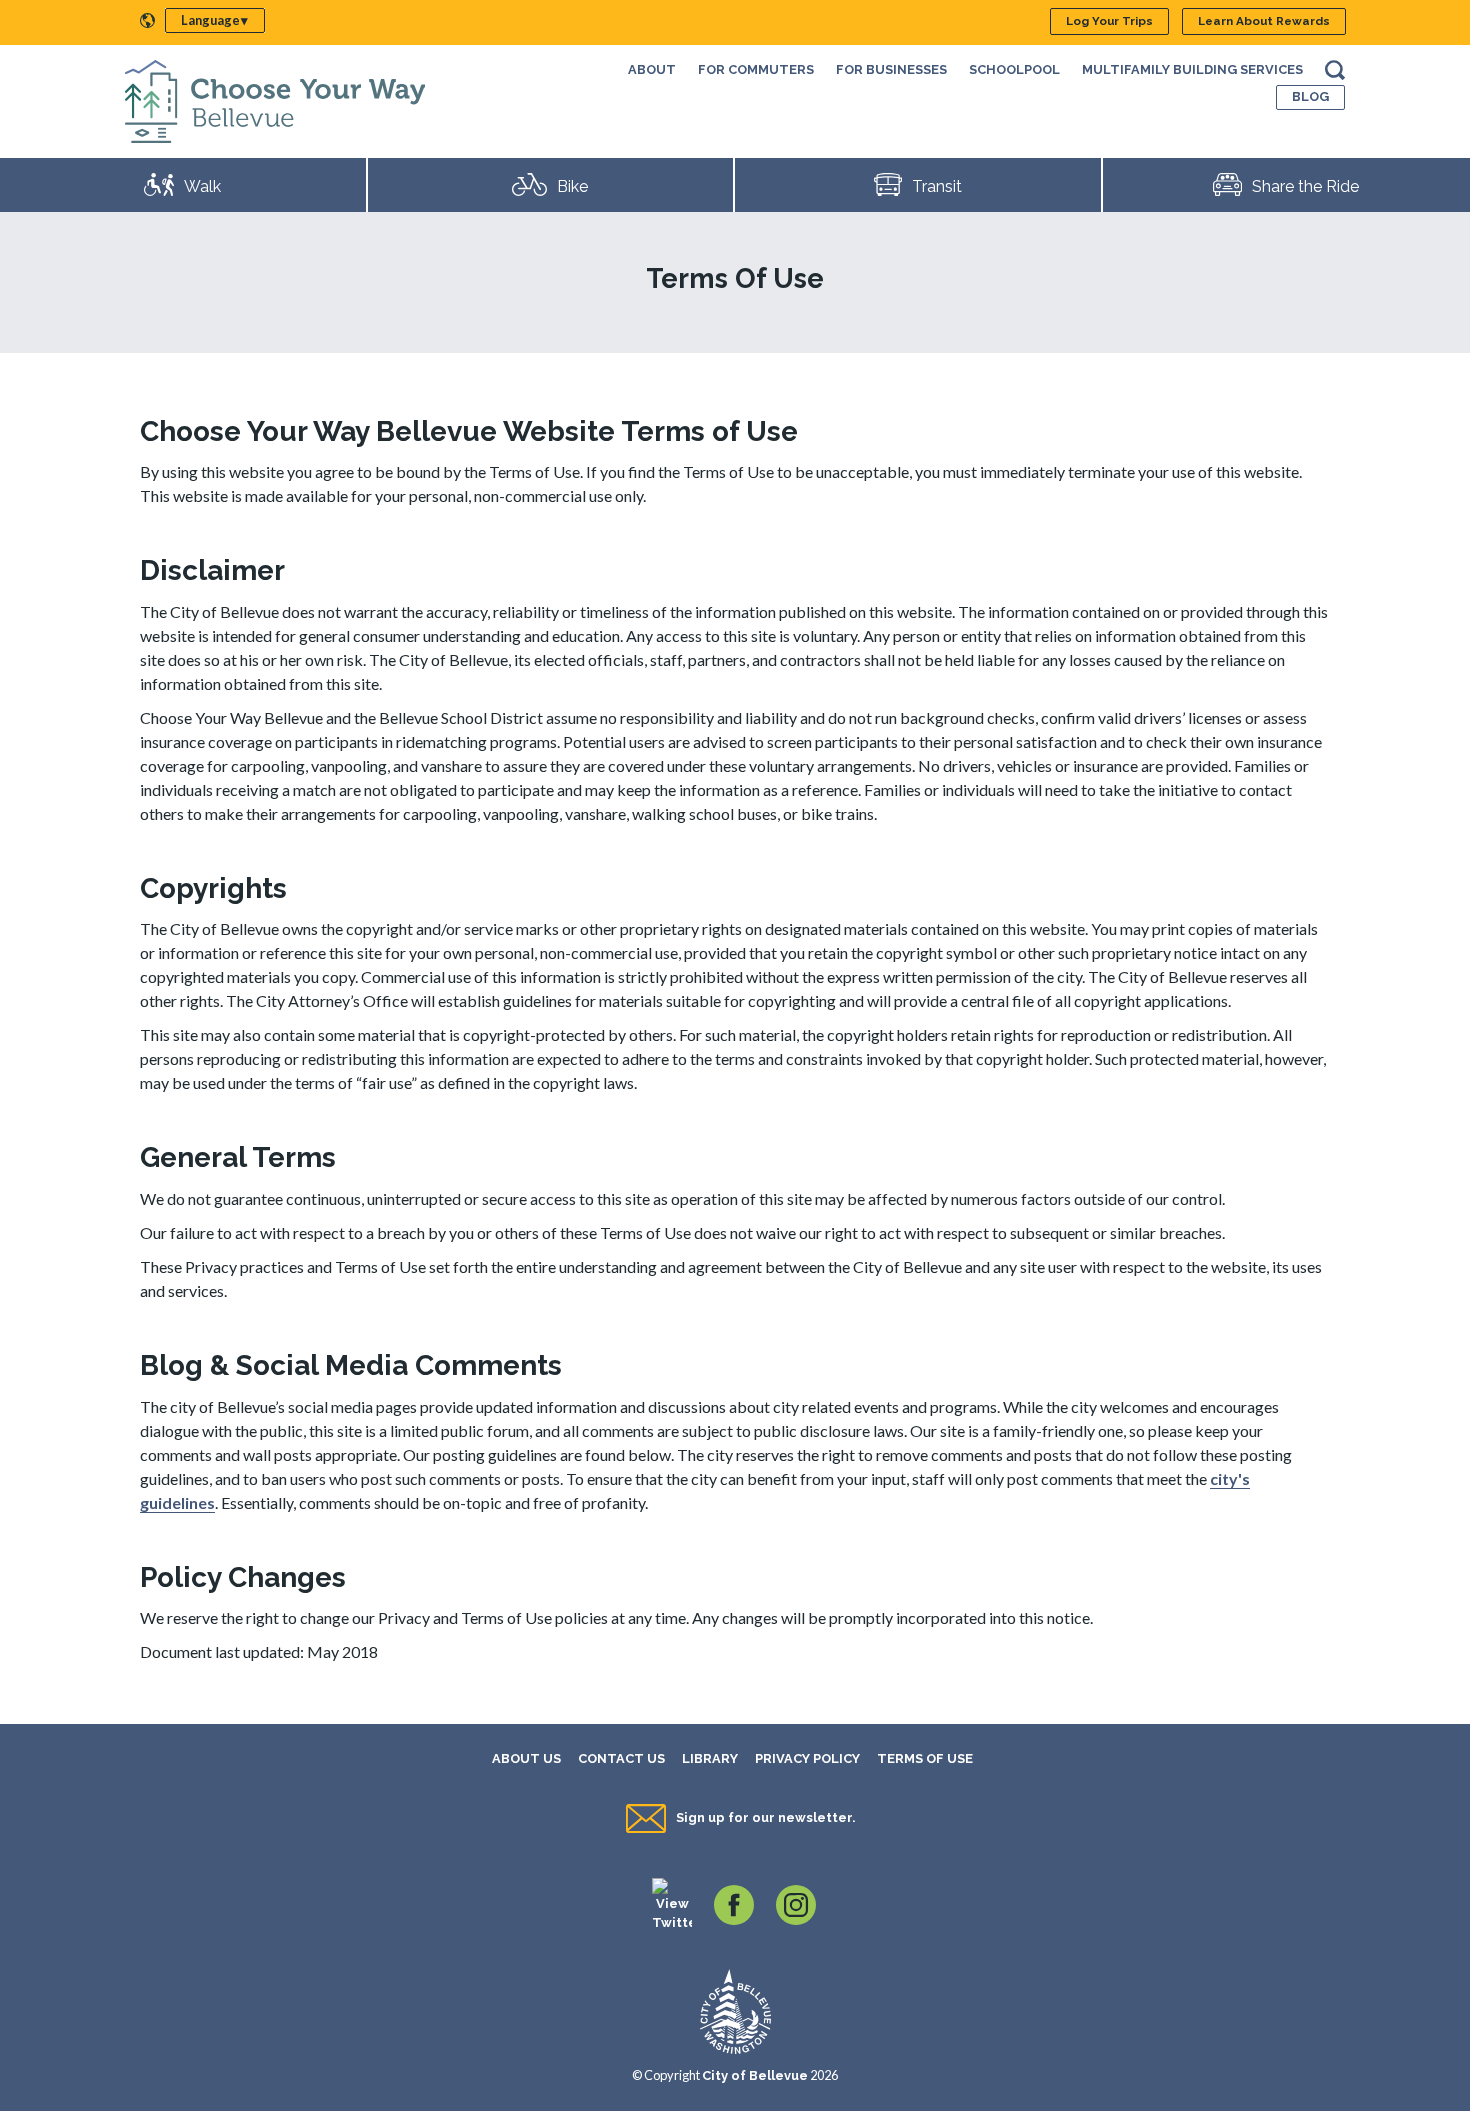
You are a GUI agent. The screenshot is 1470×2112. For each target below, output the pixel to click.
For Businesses (891, 69)
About (652, 69)
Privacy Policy (807, 1758)
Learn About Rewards (1264, 21)
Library (710, 1758)
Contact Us (621, 1758)
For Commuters (756, 69)
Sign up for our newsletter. (765, 1817)
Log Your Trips (1109, 21)
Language (210, 20)
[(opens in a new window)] (672, 1903)
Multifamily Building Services (1192, 69)
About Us (526, 1758)
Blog (1310, 96)
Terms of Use (925, 1758)
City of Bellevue (755, 2075)
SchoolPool (1014, 69)
